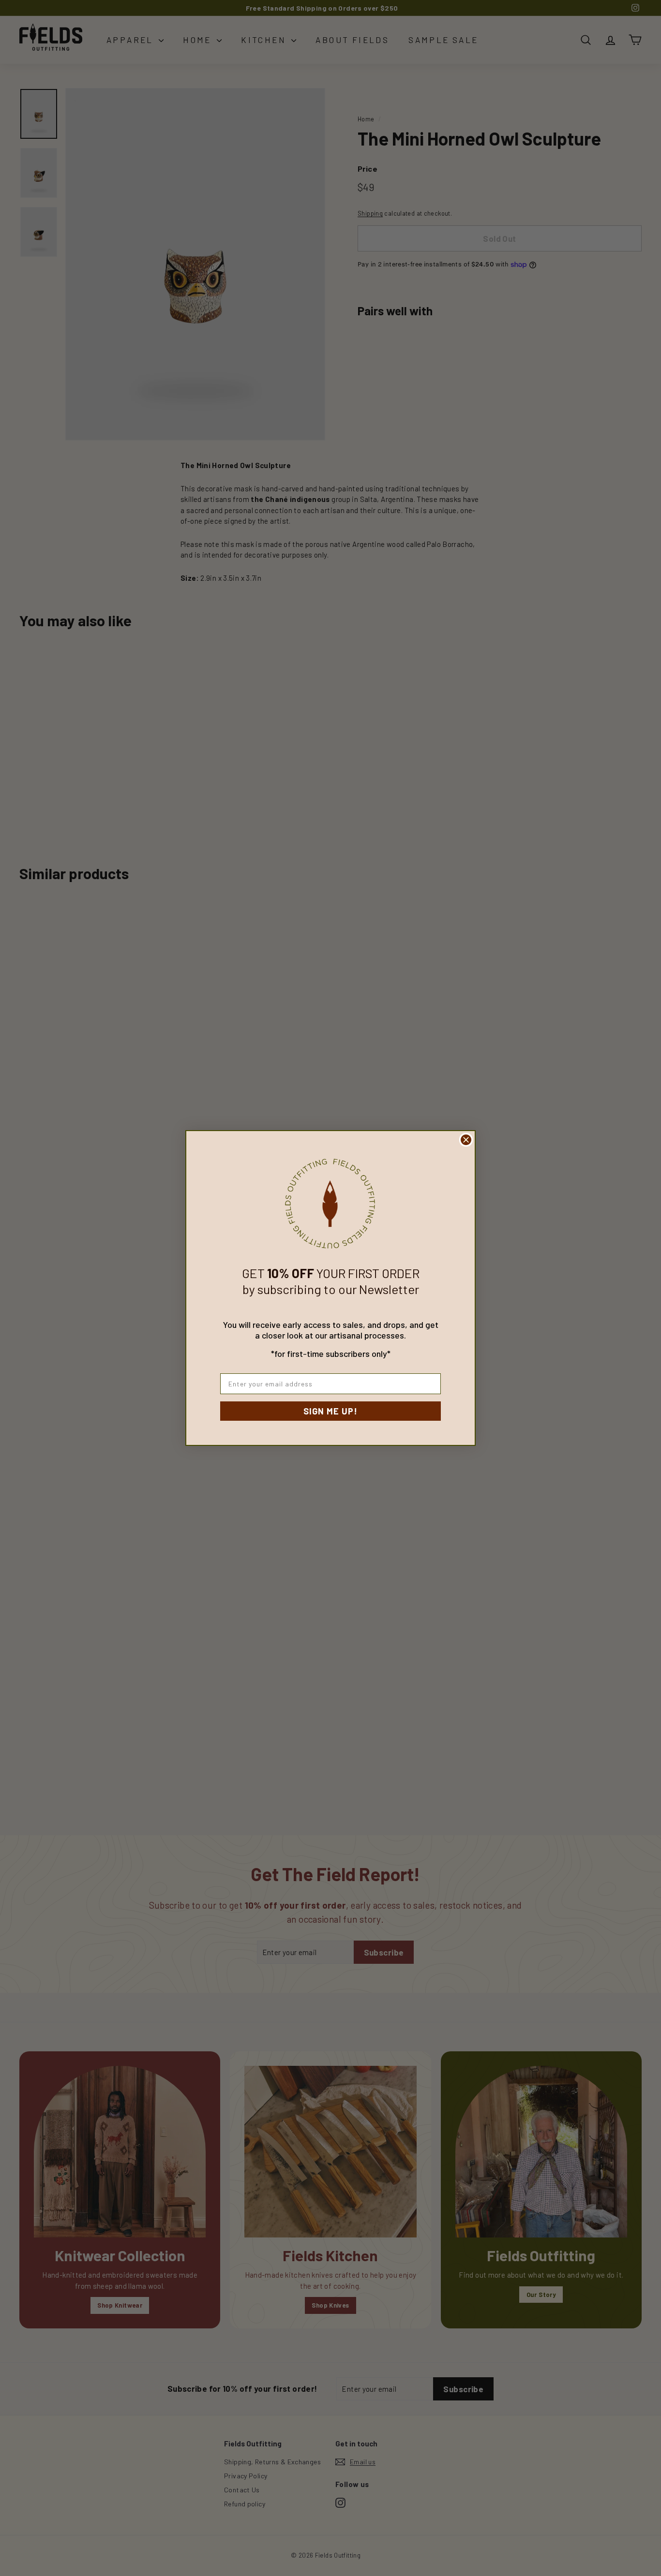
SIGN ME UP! (330, 1411)
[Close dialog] (466, 1140)
